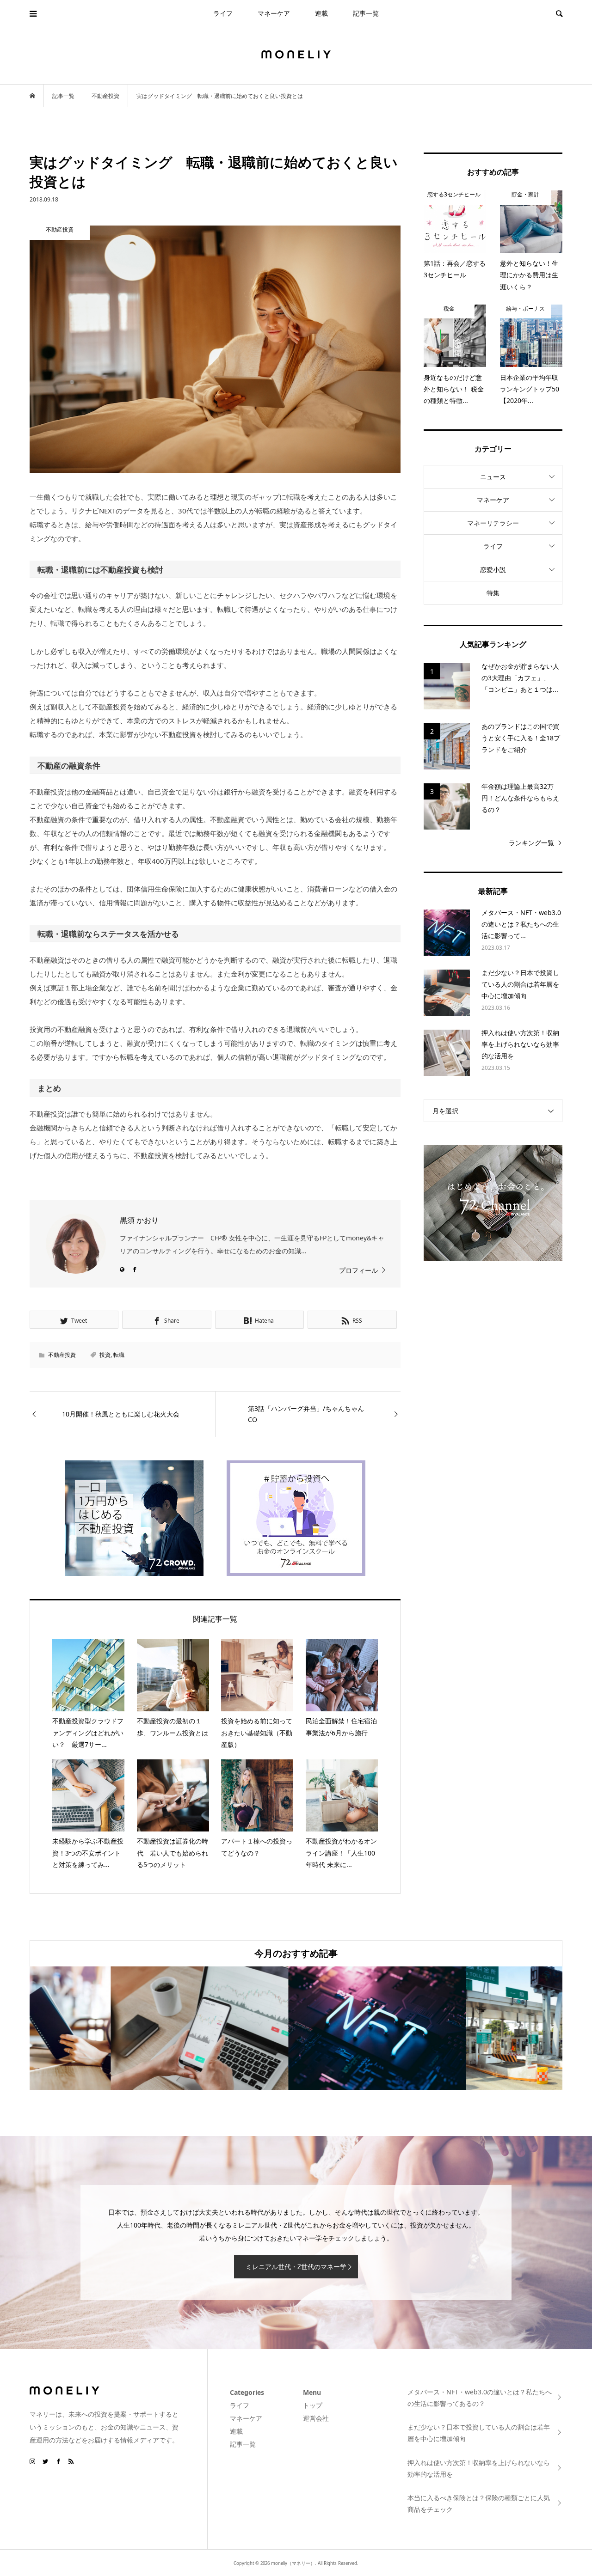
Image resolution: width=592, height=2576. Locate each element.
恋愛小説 (493, 570)
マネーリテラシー (493, 523)
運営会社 (316, 2418)
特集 (493, 593)
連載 (321, 13)
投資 (105, 1355)
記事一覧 (366, 13)
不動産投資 (62, 1355)
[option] (118, 2028)
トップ (313, 2405)
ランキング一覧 (531, 843)
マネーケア (274, 13)
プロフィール (358, 1270)
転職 (119, 1355)
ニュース (493, 477)
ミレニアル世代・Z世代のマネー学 (296, 2267)
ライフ (223, 13)
